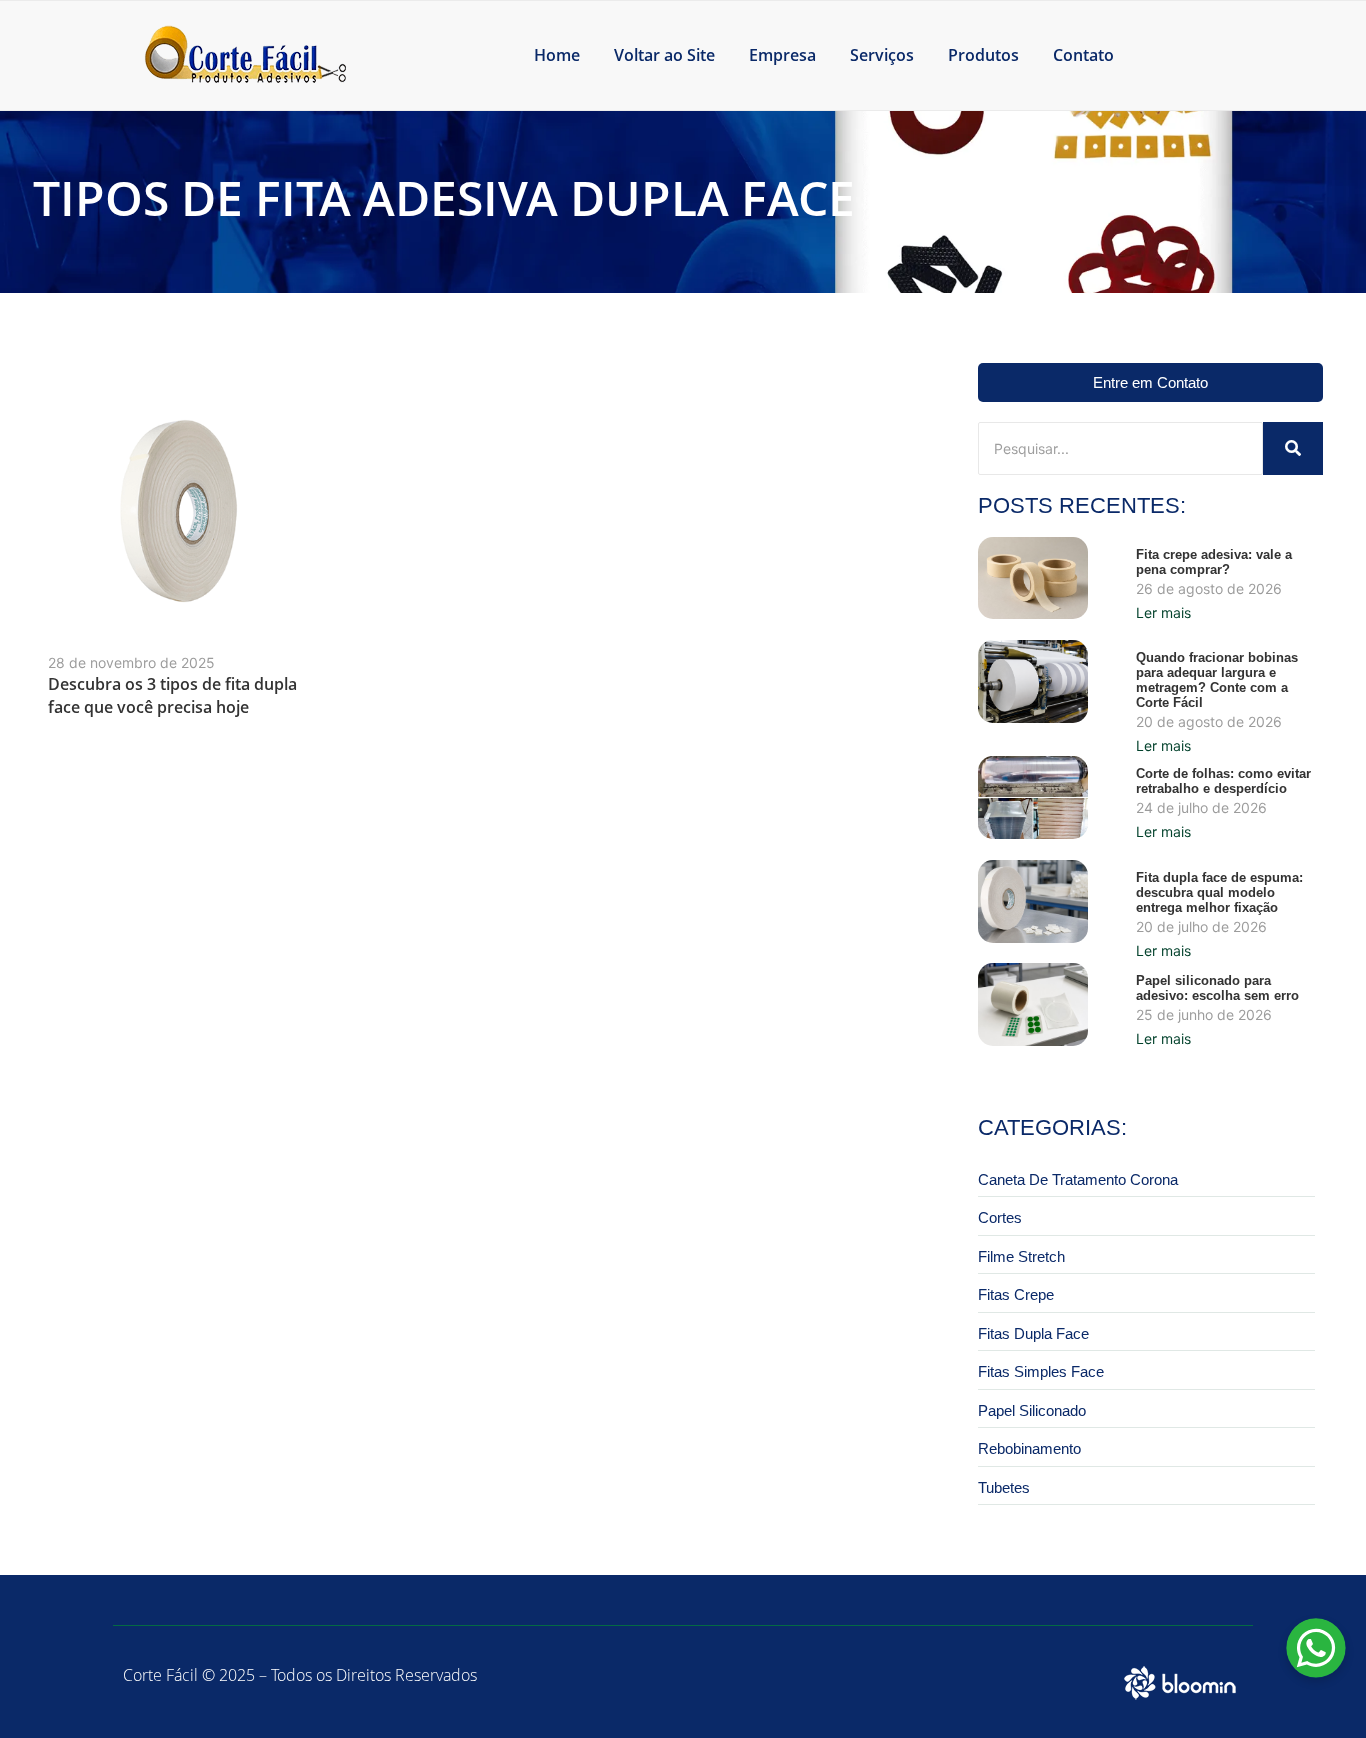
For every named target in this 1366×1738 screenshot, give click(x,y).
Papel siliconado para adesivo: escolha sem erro (1217, 988)
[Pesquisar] (1293, 448)
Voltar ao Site (664, 55)
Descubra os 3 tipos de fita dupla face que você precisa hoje (172, 695)
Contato (1083, 55)
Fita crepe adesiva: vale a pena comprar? (1214, 562)
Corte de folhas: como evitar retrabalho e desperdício (1223, 781)
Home (557, 55)
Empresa (782, 55)
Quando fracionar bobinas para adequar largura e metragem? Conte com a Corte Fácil (1217, 680)
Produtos (983, 55)
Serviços (882, 55)
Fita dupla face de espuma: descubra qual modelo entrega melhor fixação (1219, 892)
